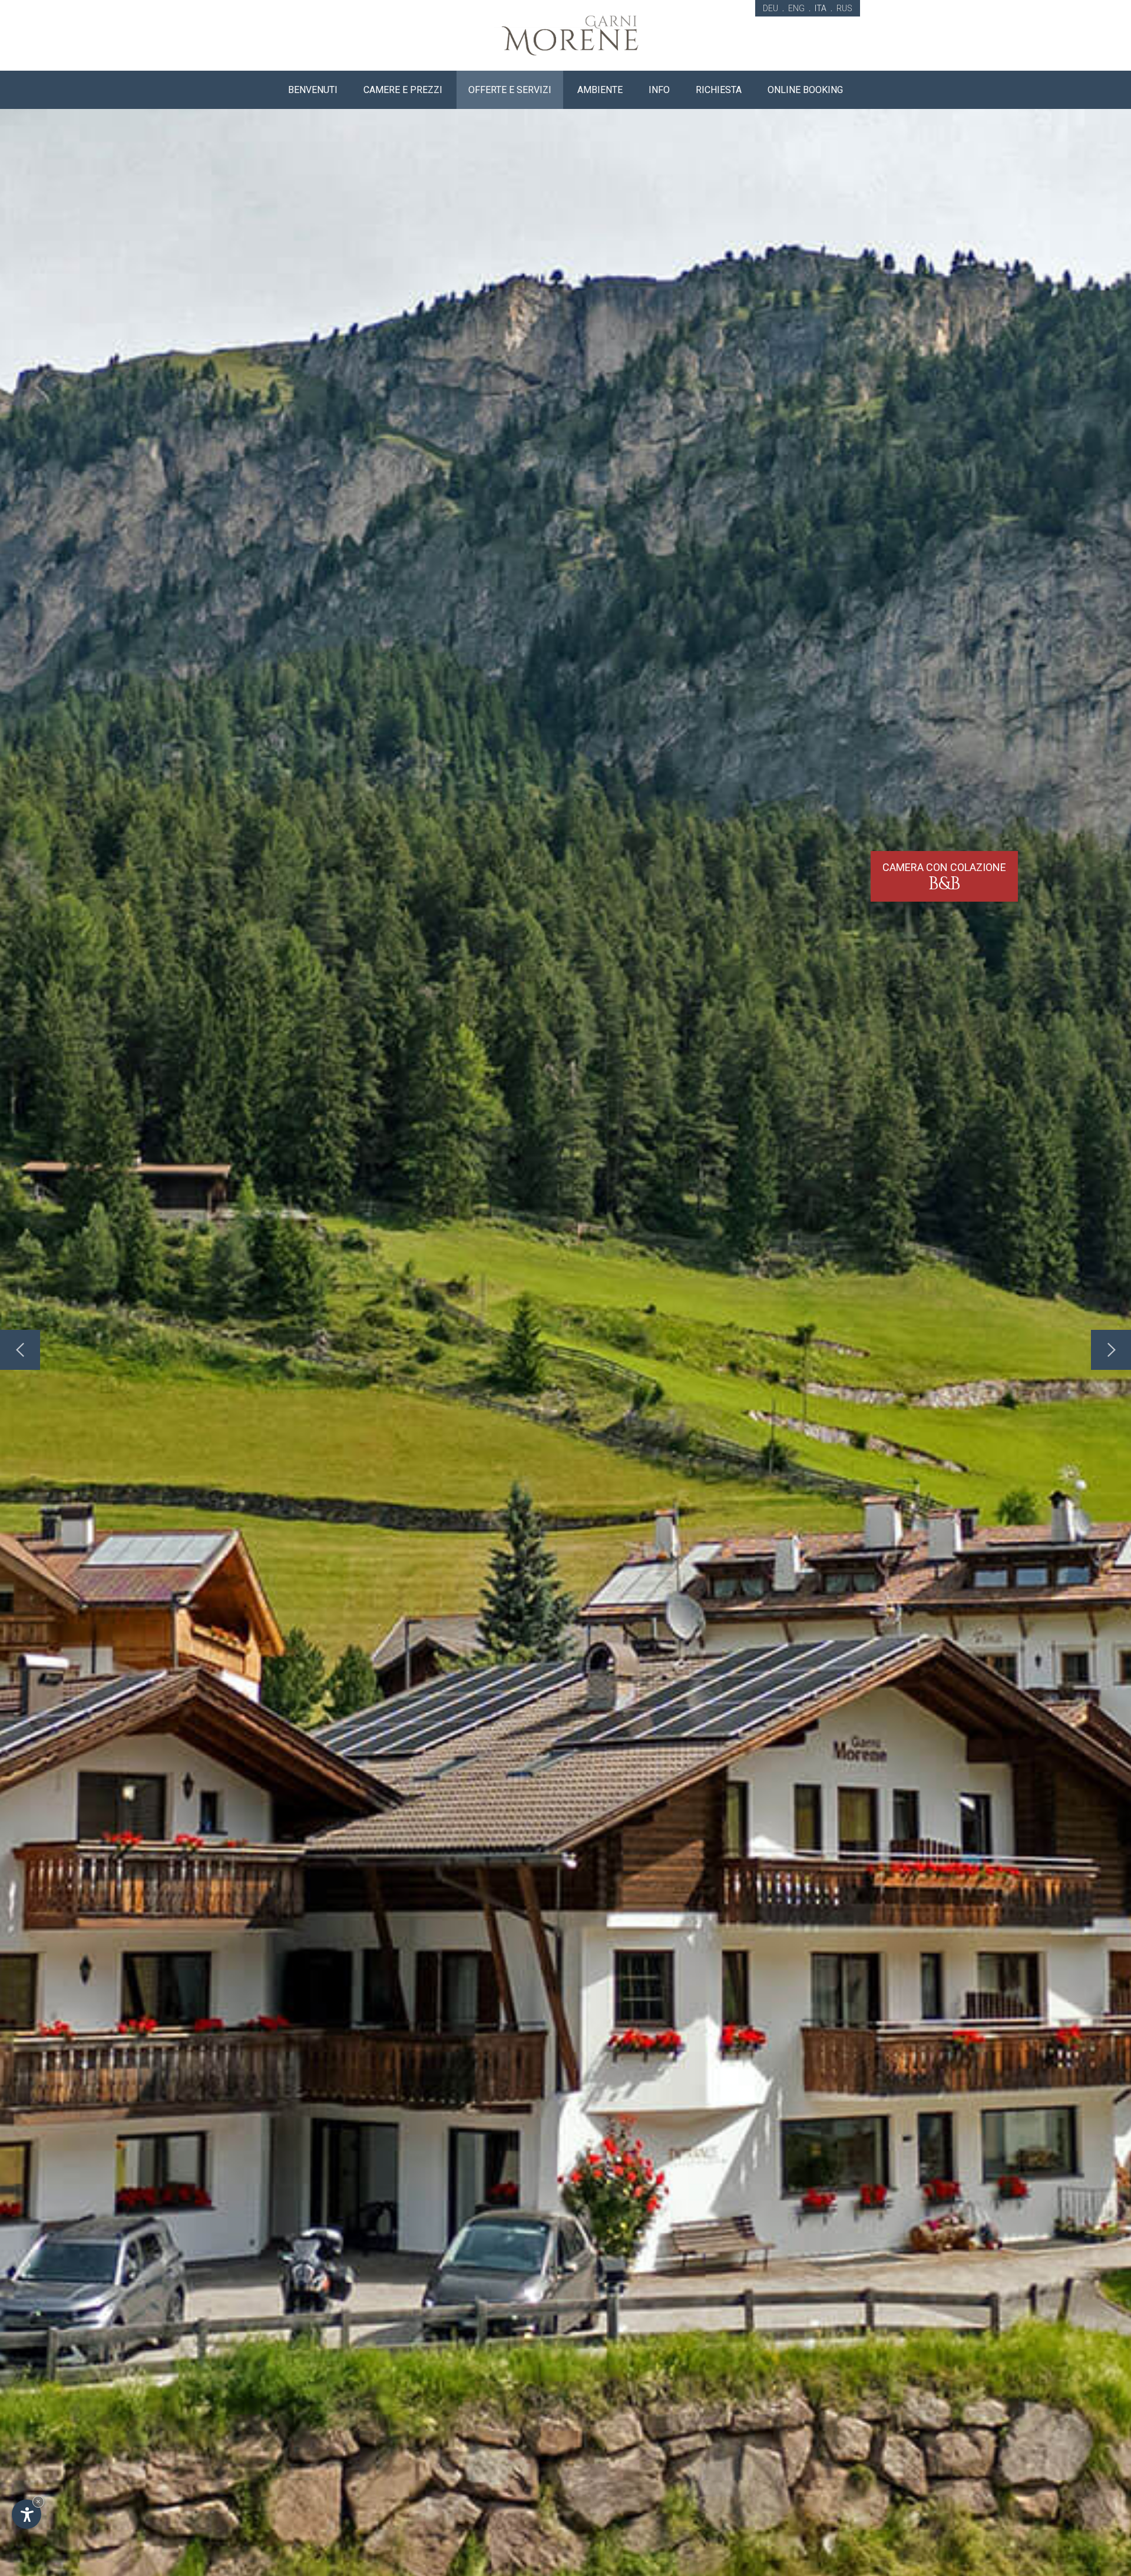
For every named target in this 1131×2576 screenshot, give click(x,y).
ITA (821, 8)
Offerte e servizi (510, 90)
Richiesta (719, 90)
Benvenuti (313, 90)
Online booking (805, 90)
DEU (770, 8)
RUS (844, 8)
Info (659, 90)
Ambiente (600, 90)
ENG (796, 8)
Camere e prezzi (403, 90)
